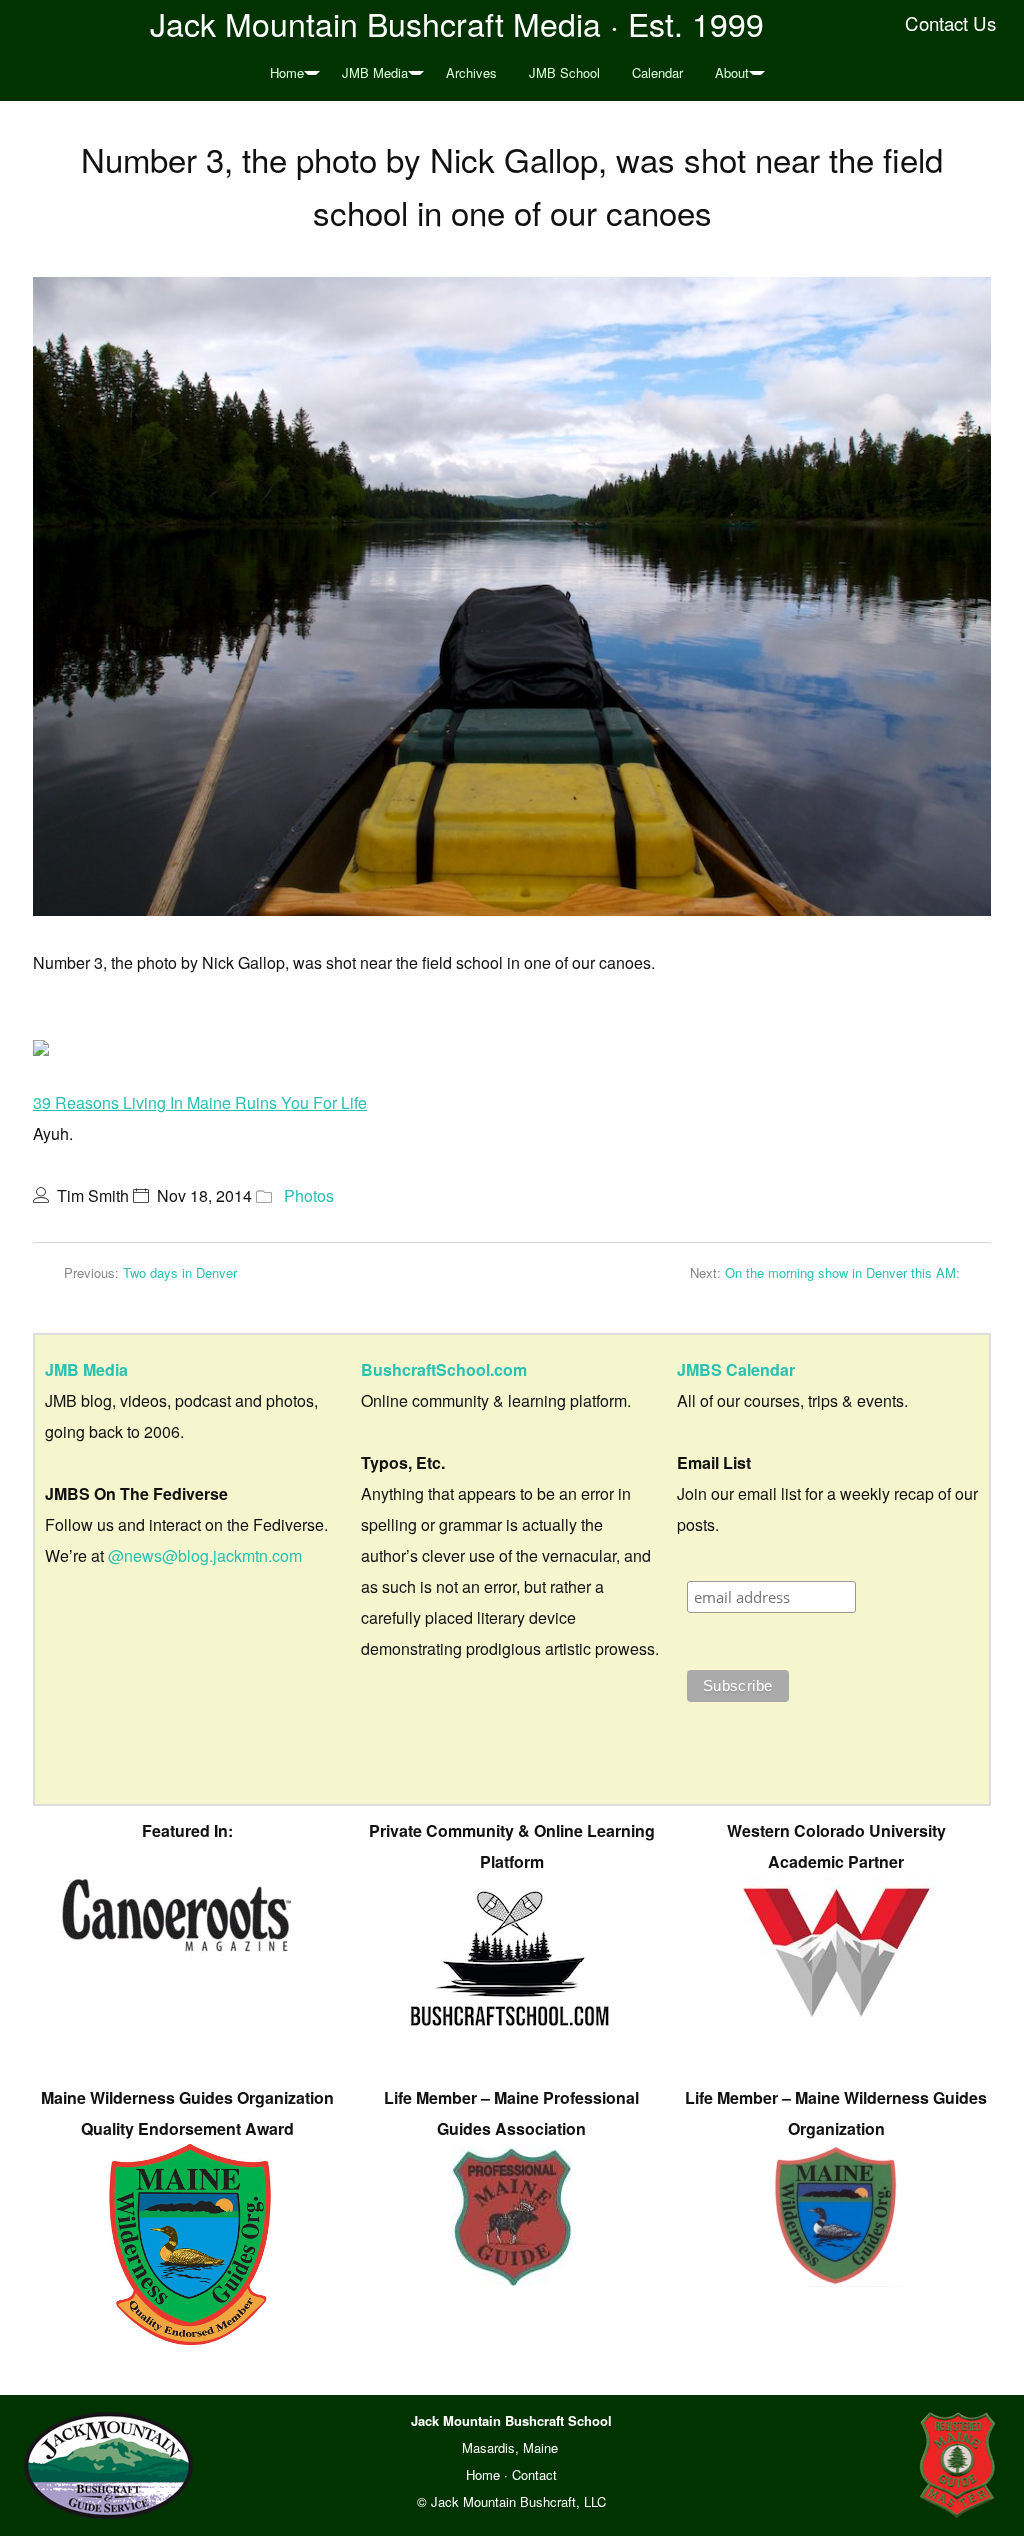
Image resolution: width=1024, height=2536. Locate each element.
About (732, 72)
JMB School (564, 72)
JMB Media (375, 72)
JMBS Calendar (736, 1369)
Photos (309, 1195)
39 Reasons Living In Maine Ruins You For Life (200, 1102)
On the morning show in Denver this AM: (842, 1272)
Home (287, 72)
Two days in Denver (180, 1272)
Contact (534, 2474)
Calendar (657, 72)
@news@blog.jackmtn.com (205, 1555)
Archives (471, 72)
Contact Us (950, 23)
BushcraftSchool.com (444, 1369)
